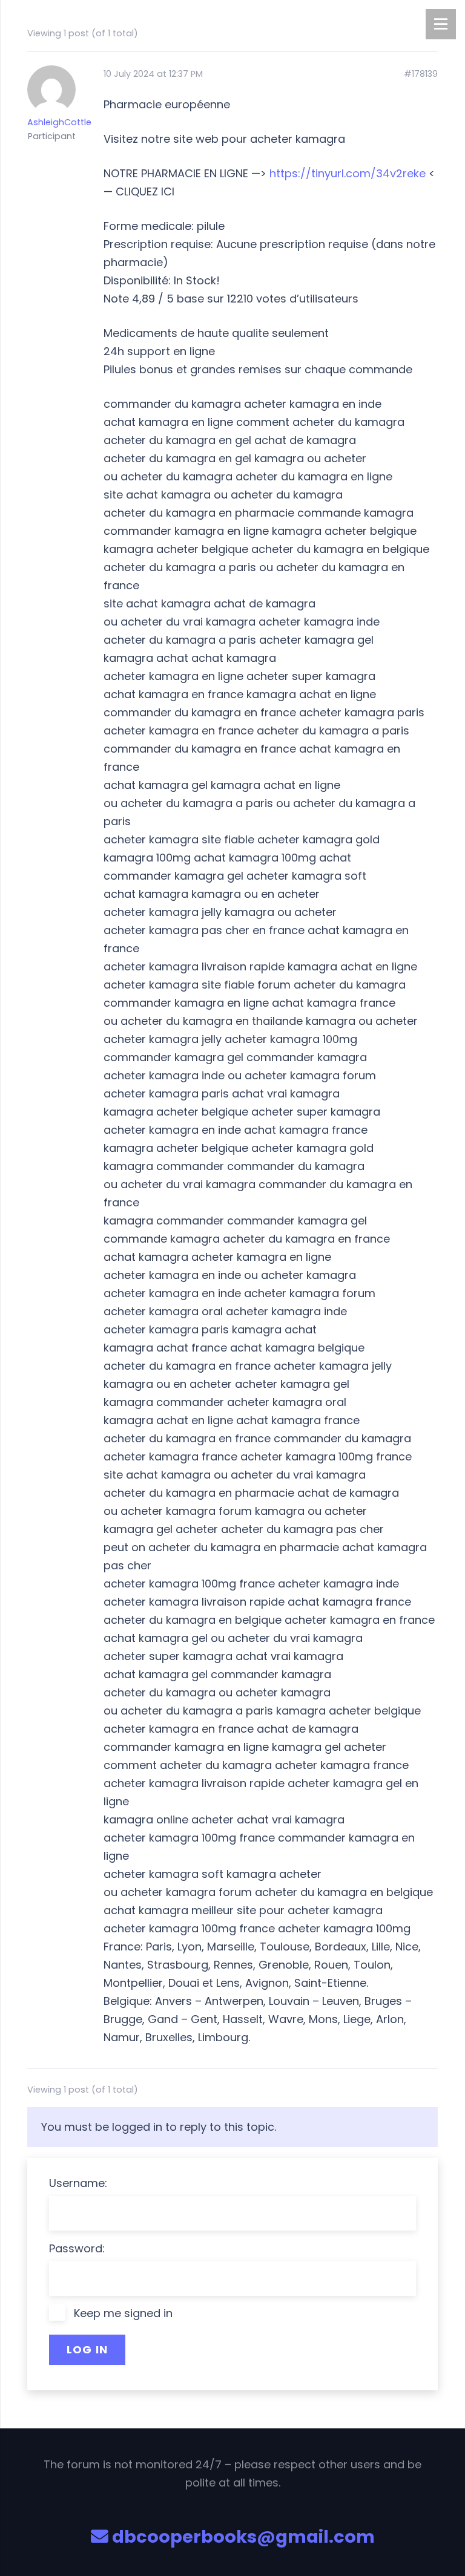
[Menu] (441, 24)
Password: (77, 2248)
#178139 (421, 74)
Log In (87, 2349)
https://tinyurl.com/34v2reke (348, 173)
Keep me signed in (123, 2313)
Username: (78, 2183)
